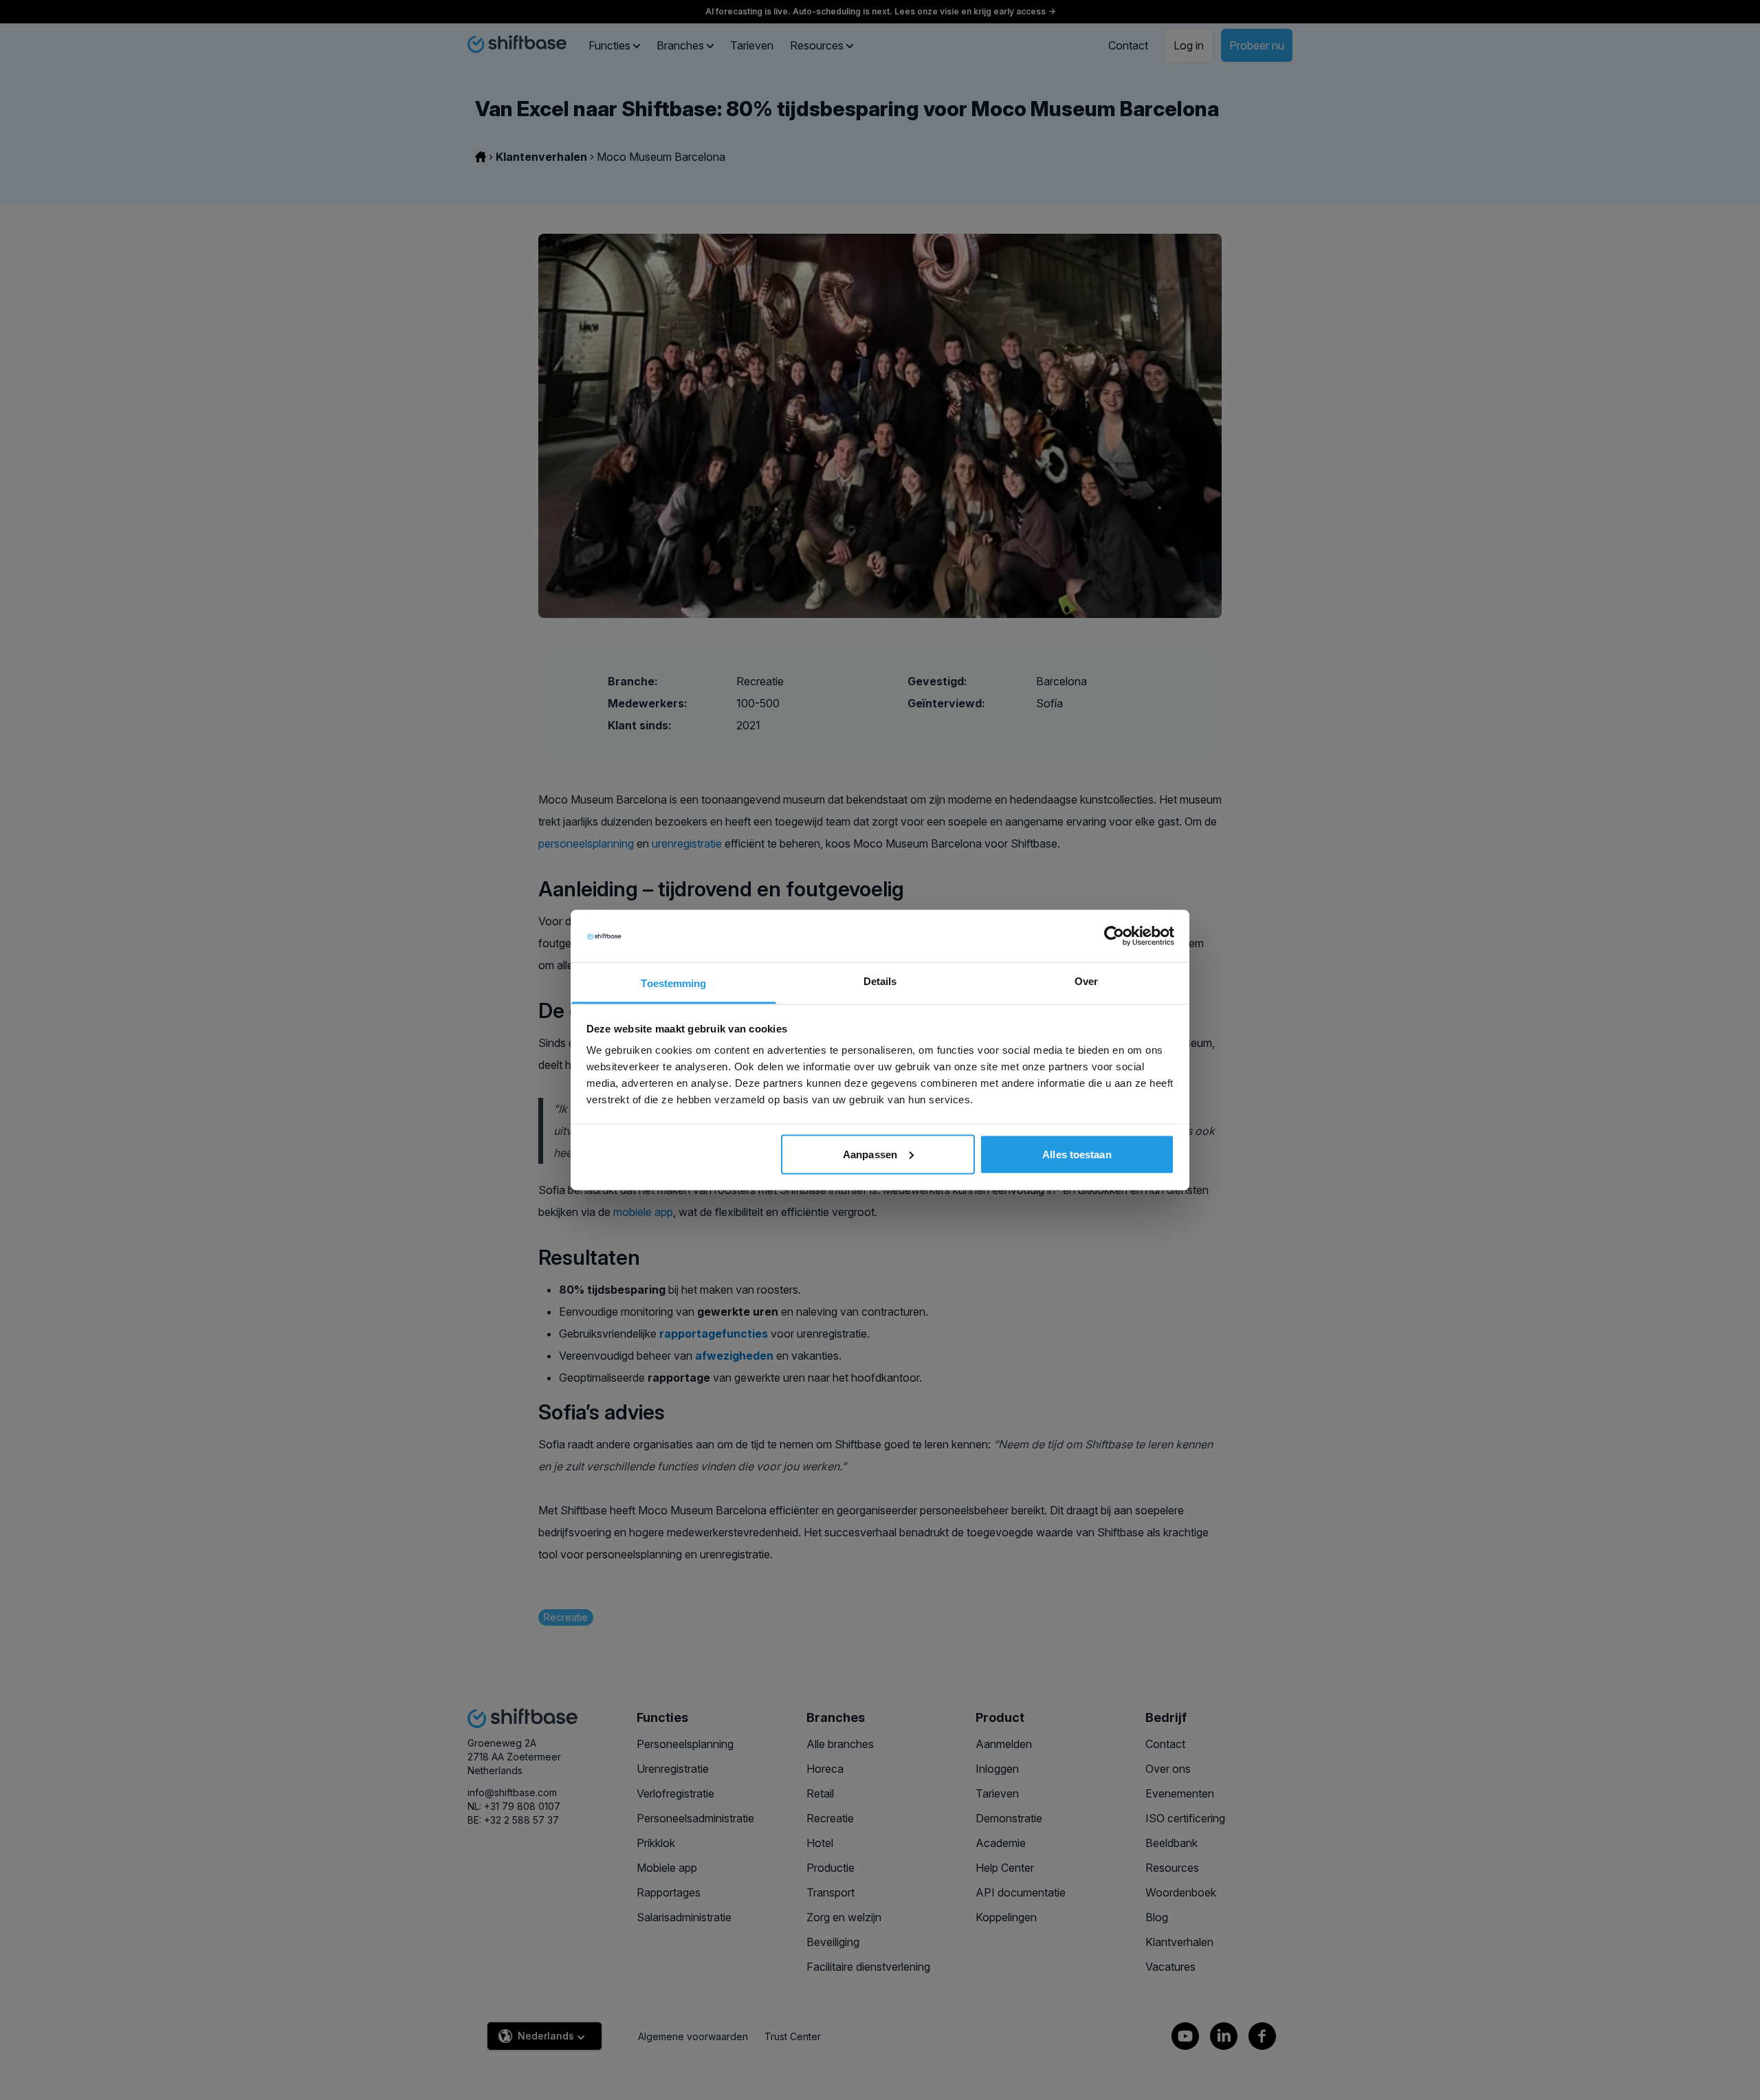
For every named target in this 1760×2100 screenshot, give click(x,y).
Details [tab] (880, 981)
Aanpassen (870, 1154)
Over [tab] (1086, 981)
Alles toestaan (1077, 1154)
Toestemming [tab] (673, 983)
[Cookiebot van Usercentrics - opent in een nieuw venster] (1114, 936)
